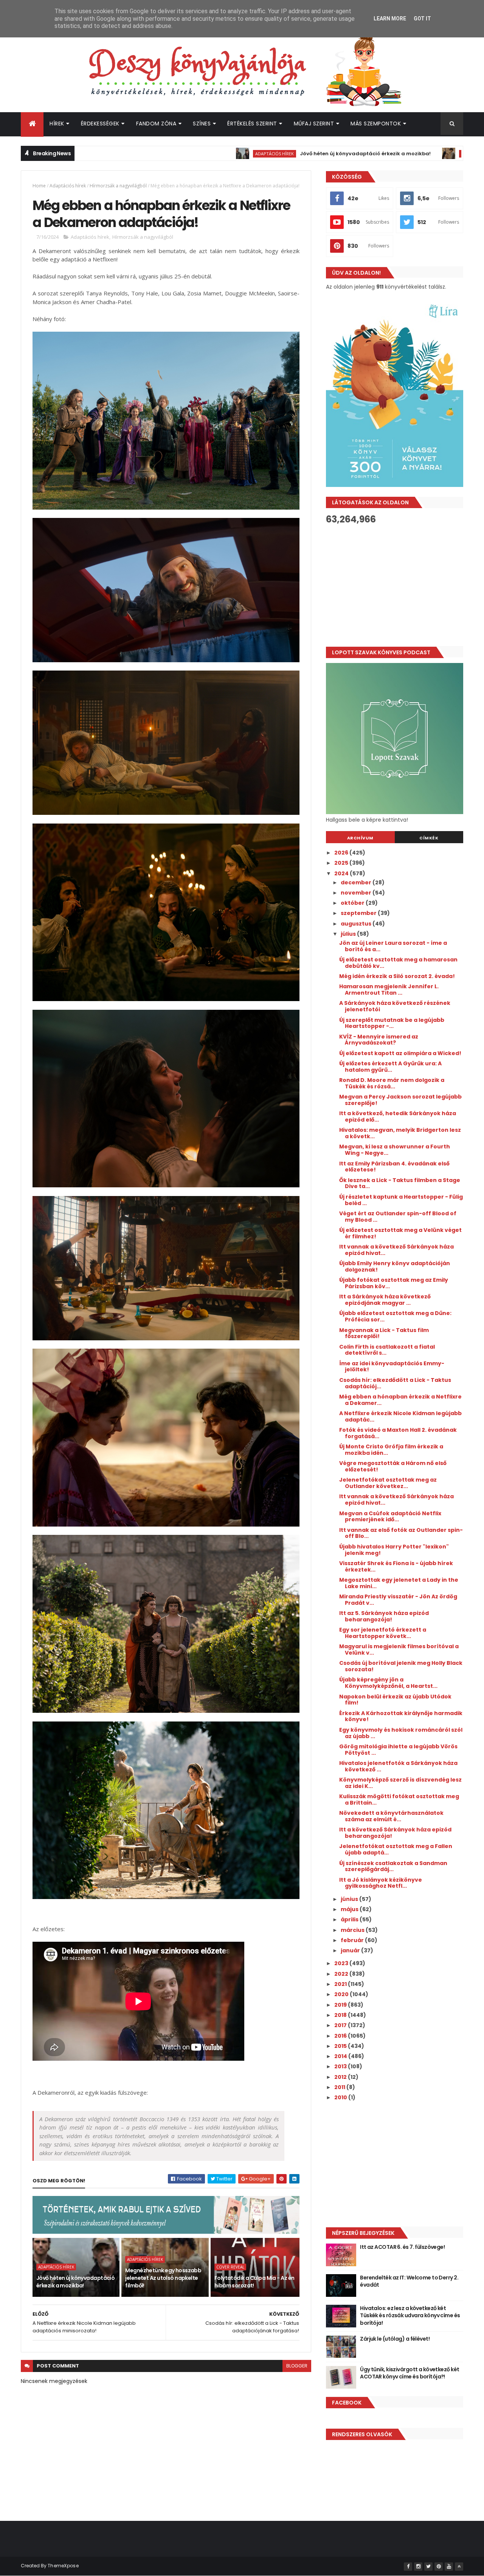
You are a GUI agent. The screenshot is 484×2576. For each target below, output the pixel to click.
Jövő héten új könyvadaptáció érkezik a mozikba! (248, 154)
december (357, 882)
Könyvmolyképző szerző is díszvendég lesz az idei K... (400, 1783)
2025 (342, 863)
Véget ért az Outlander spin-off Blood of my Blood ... (398, 1217)
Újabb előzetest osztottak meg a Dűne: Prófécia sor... (395, 1316)
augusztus (357, 924)
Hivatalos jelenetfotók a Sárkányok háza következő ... (398, 1766)
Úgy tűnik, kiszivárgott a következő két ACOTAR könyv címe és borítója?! (410, 2373)
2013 (341, 2066)
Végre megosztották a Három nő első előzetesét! (393, 1466)
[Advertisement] (395, 586)
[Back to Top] (459, 2567)
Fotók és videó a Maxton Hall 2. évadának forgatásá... (398, 1433)
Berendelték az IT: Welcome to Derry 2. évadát (409, 2281)
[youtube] (449, 2567)
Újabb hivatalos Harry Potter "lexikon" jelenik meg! (394, 1550)
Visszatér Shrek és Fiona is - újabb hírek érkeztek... (396, 1566)
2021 (341, 1984)
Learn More (390, 19)
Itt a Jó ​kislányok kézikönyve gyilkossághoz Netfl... (381, 1883)
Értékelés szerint (252, 124)
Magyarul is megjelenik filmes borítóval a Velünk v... (399, 1650)
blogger (297, 2366)
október (353, 903)
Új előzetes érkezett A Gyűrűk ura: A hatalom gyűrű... (390, 1067)
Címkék (429, 838)
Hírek (57, 124)
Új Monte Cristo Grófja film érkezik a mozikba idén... (391, 1450)
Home (39, 186)
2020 (342, 1994)
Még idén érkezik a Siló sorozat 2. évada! (397, 976)
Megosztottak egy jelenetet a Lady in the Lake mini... (399, 1583)
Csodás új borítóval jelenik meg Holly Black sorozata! (401, 1666)
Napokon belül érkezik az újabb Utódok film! (395, 1700)
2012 (341, 2077)
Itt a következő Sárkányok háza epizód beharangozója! (395, 1833)
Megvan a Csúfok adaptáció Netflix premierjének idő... (390, 1517)
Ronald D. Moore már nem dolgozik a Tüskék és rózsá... (392, 1083)
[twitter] (428, 2567)
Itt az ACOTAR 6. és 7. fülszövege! (402, 2247)
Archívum (360, 838)
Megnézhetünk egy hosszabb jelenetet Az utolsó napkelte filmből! (163, 2278)
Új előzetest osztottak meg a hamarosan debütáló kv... (398, 963)
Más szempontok (376, 124)
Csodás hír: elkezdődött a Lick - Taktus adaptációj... (395, 1383)
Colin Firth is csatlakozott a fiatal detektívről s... (387, 1350)
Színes (202, 124)
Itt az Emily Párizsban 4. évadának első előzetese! (394, 1167)
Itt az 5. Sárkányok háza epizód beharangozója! (384, 1616)
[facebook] (408, 2567)
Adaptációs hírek (157, 154)
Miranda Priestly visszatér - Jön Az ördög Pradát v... (398, 1600)
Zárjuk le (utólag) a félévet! (395, 2339)
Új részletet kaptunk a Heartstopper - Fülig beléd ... (401, 1200)
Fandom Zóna (156, 124)
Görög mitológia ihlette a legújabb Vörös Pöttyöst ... (398, 1750)
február (353, 1940)
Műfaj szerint (314, 124)
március (353, 1930)
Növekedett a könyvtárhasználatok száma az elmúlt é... (391, 1816)
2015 (341, 2046)
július (349, 934)
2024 (342, 873)
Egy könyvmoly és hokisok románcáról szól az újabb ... (401, 1733)
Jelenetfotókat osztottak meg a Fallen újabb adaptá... (396, 1849)
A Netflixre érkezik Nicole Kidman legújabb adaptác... (400, 1416)
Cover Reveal (230, 2267)
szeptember (359, 913)
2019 (341, 2005)
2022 (342, 1974)
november (357, 893)
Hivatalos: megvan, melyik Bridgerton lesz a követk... (400, 1133)
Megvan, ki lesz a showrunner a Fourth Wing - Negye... (395, 1150)
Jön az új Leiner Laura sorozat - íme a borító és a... (393, 946)
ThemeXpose (63, 2566)
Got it (422, 19)
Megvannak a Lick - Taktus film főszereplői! (384, 1333)
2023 (342, 1963)
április (350, 1919)
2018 (341, 2015)
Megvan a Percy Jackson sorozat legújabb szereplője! (400, 1100)
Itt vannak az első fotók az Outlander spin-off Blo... (401, 1533)
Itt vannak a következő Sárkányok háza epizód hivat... (396, 1250)
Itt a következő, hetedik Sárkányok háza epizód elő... (398, 1116)
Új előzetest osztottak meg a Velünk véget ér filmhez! (400, 1233)
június (350, 1899)
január (351, 1950)
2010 (341, 2097)
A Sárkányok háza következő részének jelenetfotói (395, 1006)
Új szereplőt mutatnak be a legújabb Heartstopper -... (392, 1023)
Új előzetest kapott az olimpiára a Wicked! (400, 1053)
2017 (341, 2025)
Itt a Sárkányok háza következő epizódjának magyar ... (385, 1300)
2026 (342, 853)
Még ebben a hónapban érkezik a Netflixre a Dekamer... (400, 1400)
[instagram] (418, 2567)
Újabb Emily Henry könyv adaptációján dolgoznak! (395, 1266)
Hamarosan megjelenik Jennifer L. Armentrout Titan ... (389, 990)
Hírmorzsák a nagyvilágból (118, 186)
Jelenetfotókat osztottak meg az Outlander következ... (388, 1483)
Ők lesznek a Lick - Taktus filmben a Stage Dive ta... (400, 1183)
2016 (341, 2036)
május (350, 1909)
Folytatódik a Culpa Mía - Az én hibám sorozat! (254, 2282)
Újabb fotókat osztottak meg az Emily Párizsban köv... (394, 1283)
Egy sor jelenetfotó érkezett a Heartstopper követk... (383, 1633)
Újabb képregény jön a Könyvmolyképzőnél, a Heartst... (388, 1683)
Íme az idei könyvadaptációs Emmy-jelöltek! (392, 1367)
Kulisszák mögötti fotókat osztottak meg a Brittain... (399, 1799)
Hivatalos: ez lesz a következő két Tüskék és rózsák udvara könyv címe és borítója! (410, 2316)
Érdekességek (100, 124)
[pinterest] (439, 2567)
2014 (341, 2056)
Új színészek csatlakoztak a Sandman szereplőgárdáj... (393, 1866)
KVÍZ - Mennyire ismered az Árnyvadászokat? (379, 1040)
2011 (340, 2087)
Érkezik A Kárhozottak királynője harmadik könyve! (401, 1716)
